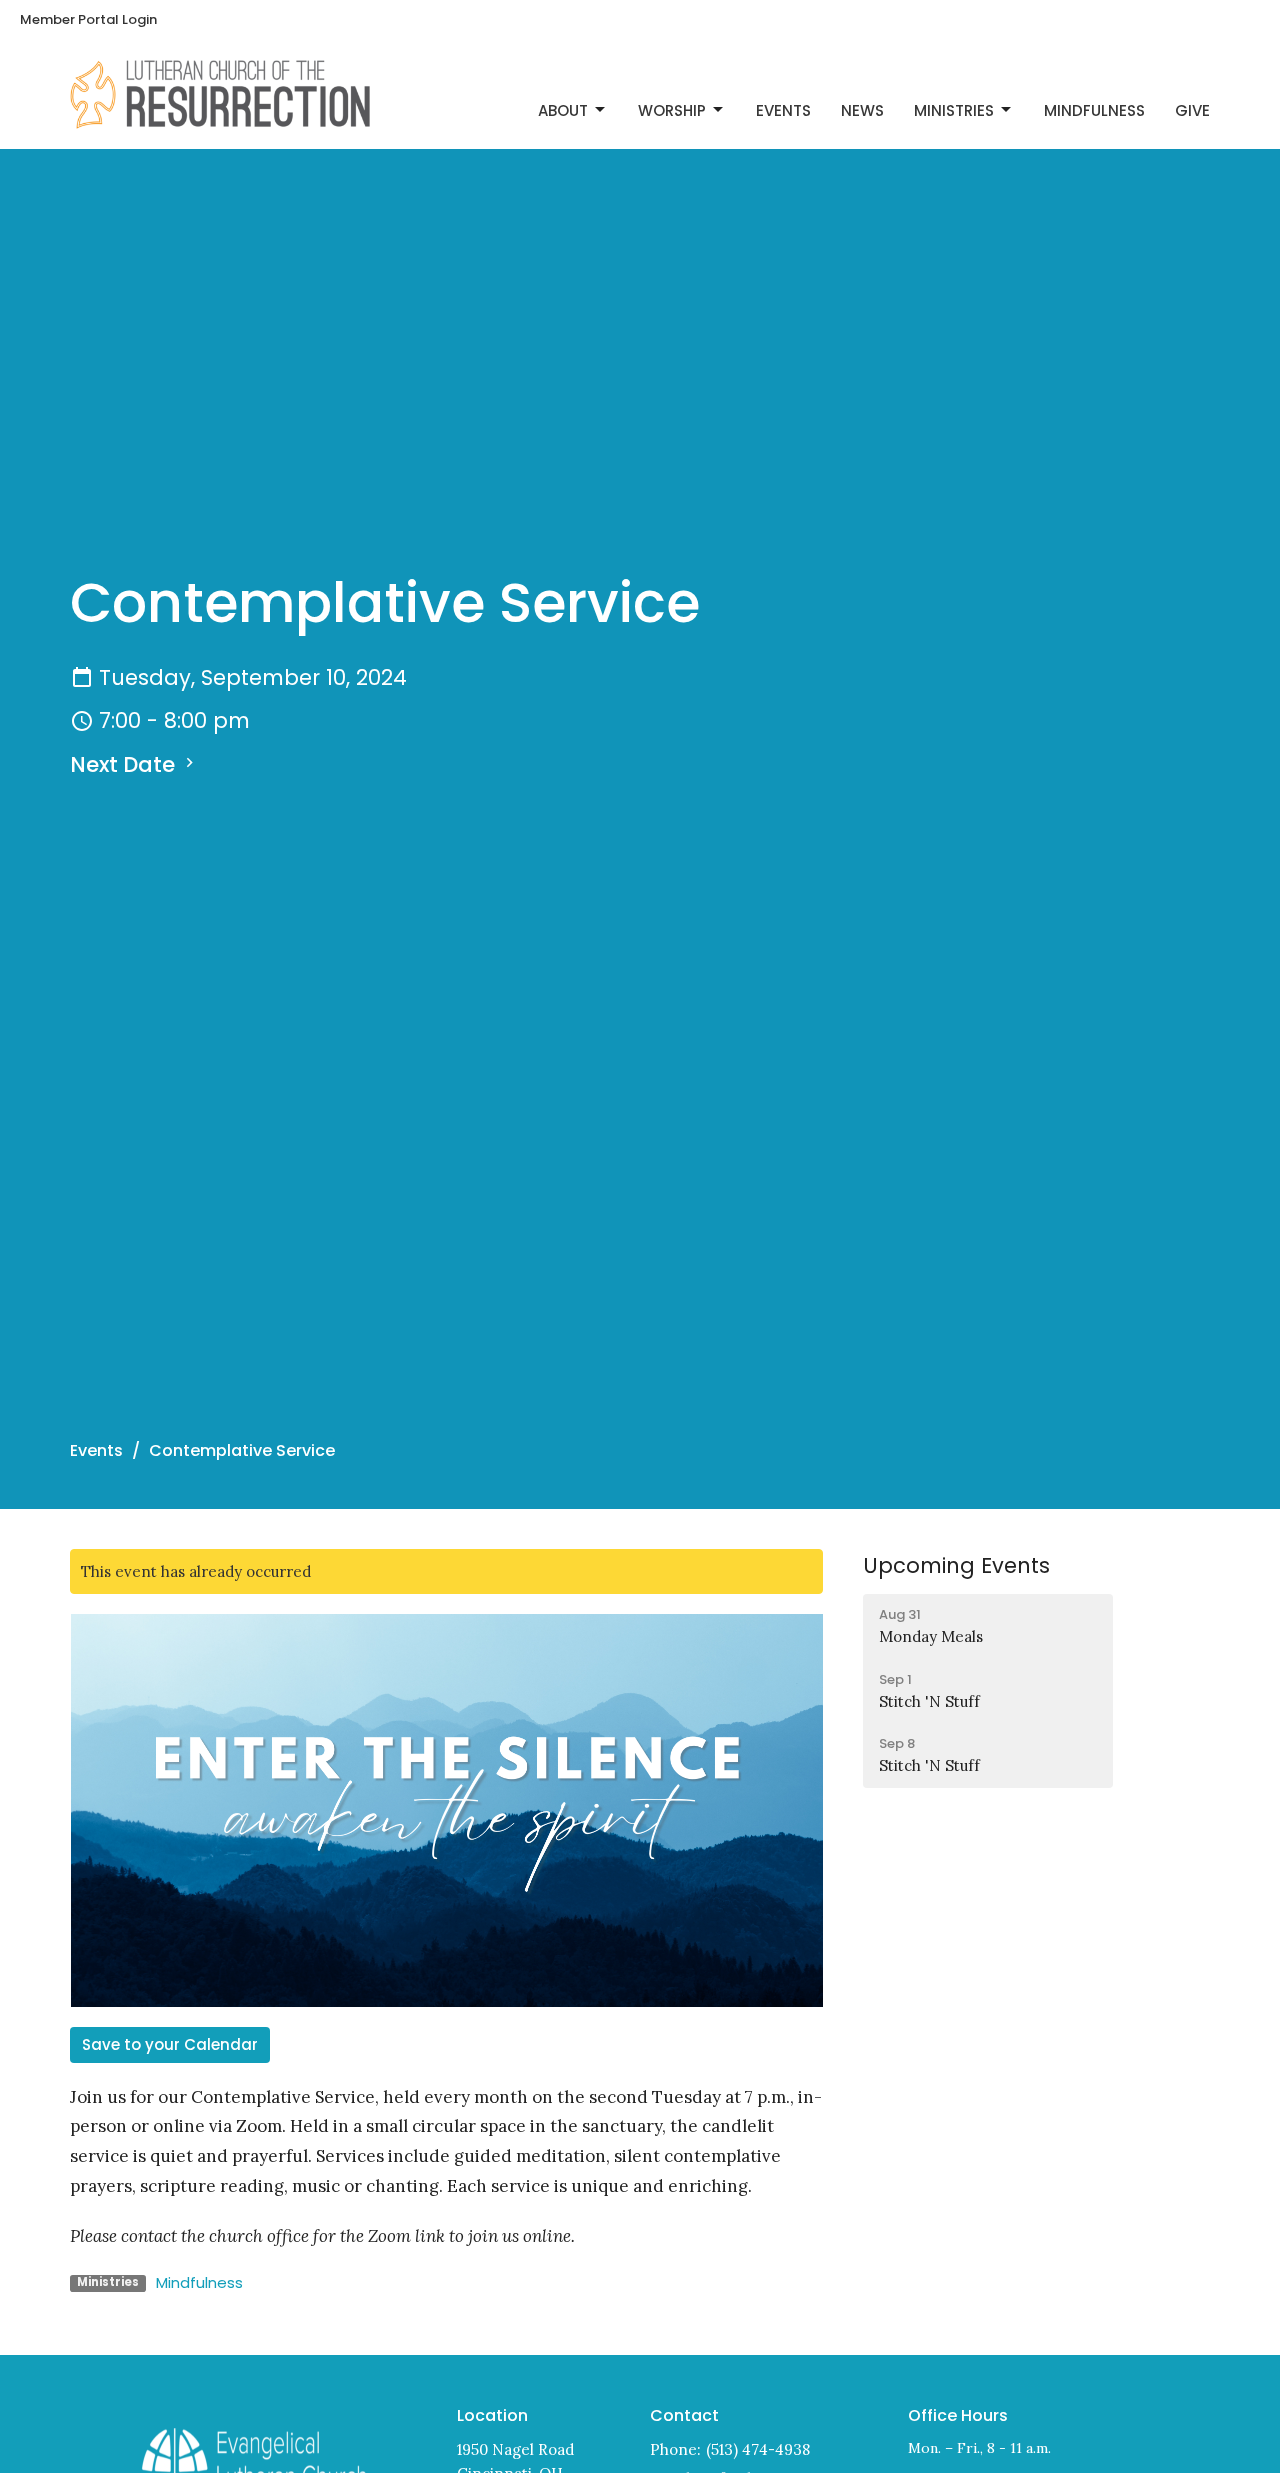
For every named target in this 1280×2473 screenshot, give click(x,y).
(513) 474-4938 (758, 2449)
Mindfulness (1094, 110)
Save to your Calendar (170, 2044)
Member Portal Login (88, 19)
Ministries (954, 110)
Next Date (125, 764)
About (563, 110)
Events (783, 110)
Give (1192, 110)
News (862, 110)
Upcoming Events (956, 1565)
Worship (672, 110)
